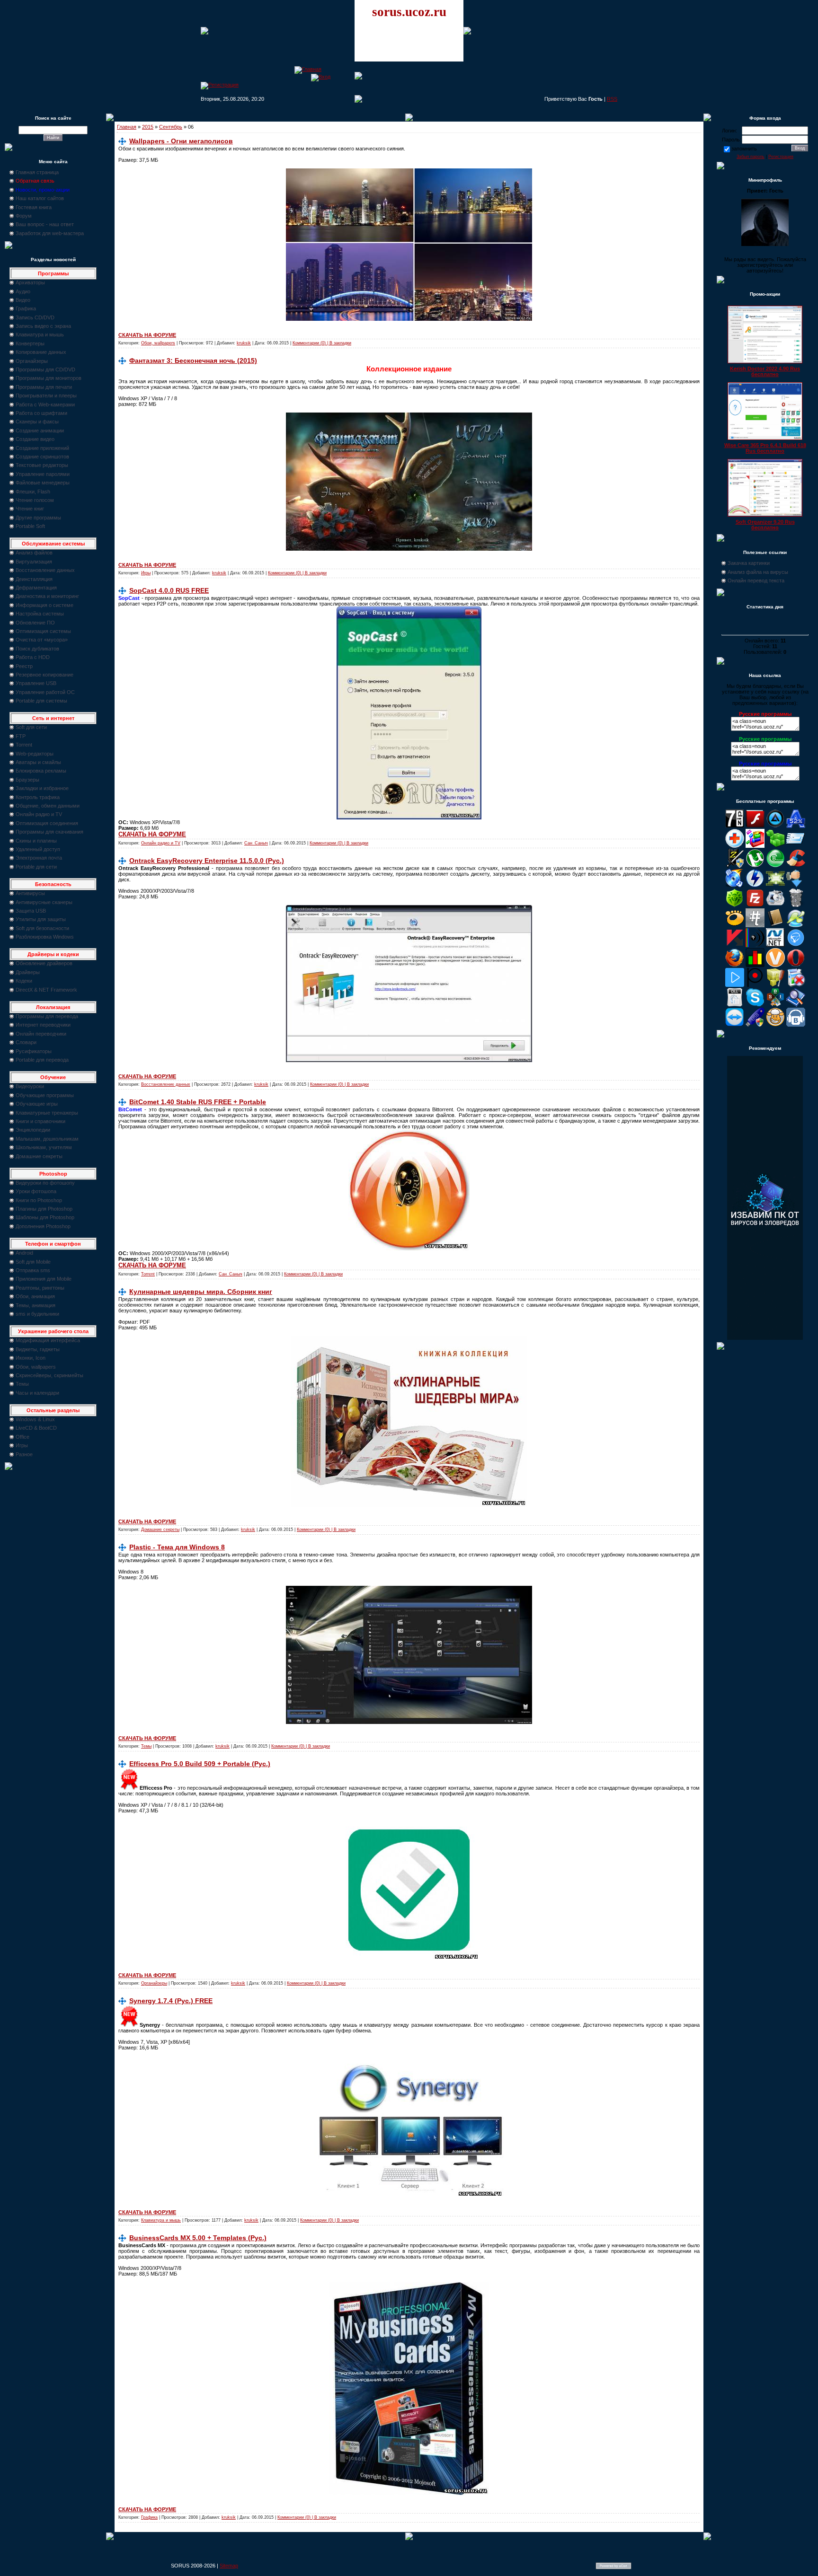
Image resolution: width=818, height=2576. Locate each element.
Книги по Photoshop (39, 1200)
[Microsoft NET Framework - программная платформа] (775, 945)
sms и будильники (37, 1314)
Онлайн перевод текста (756, 580)
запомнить (744, 149)
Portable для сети (36, 867)
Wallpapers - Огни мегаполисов (181, 141)
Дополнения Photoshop (43, 1226)
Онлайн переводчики (41, 1034)
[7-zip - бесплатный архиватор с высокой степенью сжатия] (735, 826)
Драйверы (28, 972)
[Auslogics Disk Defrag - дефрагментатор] (755, 846)
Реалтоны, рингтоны (40, 1288)
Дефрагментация (36, 588)
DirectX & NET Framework (46, 990)
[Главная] (308, 69)
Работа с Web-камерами (45, 404)
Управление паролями (43, 474)
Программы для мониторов (49, 378)
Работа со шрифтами (41, 413)
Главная (127, 127)
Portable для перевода (42, 1060)
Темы (22, 1384)
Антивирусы (30, 893)
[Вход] (321, 77)
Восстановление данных (45, 570)
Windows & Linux (35, 1419)
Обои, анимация (35, 1296)
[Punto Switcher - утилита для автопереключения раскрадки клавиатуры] (755, 985)
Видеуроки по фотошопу (45, 1183)
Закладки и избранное (42, 788)
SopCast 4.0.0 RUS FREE (169, 590)
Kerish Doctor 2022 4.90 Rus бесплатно (765, 371)
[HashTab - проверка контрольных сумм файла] (755, 925)
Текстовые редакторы (42, 465)
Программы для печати (44, 387)
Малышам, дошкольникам (47, 1139)
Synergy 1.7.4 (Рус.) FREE (171, 2001)
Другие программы (38, 518)
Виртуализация (34, 562)
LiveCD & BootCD (36, 1428)
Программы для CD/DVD (45, 369)
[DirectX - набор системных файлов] (775, 886)
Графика (26, 308)
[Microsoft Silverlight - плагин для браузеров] (796, 945)
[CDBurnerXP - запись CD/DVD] (735, 886)
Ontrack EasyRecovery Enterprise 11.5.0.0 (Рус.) (207, 861)
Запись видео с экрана (43, 326)
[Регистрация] (220, 85)
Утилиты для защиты (41, 919)
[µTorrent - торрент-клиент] (755, 866)
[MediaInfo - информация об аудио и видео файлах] (755, 945)
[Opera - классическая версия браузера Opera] (796, 965)
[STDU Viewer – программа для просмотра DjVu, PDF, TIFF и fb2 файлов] (796, 1005)
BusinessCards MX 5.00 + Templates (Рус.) (198, 2238)
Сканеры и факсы (37, 422)
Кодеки (24, 981)
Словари (26, 1042)
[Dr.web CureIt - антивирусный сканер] (735, 906)
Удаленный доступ (38, 849)
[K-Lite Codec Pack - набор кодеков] (796, 925)
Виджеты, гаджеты (38, 1349)
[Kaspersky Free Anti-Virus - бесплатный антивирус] (735, 945)
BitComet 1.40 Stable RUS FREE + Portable (198, 1102)
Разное (24, 1454)
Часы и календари (37, 1393)
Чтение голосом (35, 500)
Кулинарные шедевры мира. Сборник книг (201, 1292)
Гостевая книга (34, 207)
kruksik (244, 343)
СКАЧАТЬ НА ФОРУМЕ (147, 335)
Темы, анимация (36, 1305)
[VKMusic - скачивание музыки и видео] (796, 1025)
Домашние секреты (39, 1156)
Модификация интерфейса (48, 1340)
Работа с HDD (33, 657)
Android (24, 1253)
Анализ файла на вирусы (758, 572)
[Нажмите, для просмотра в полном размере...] (409, 319)
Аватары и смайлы (38, 762)
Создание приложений (42, 448)
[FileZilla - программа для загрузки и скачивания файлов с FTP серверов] (755, 906)
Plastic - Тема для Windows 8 (177, 1547)
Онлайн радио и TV (39, 814)
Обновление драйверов (44, 963)
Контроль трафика (38, 797)
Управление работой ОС (45, 692)
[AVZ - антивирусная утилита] (735, 866)
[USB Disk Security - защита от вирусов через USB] (755, 1025)
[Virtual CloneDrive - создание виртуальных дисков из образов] (775, 1025)
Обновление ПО (35, 623)
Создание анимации (40, 431)
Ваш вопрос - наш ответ (45, 224)
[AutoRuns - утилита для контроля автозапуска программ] (796, 846)
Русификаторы (34, 1051)
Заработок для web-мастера (50, 233)
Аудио (23, 291)
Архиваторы (30, 282)
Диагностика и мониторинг (47, 596)
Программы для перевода (47, 1016)
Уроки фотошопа (36, 1191)
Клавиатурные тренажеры (47, 1113)
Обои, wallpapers (36, 1367)
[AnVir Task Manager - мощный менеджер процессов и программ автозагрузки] (735, 846)
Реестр (24, 666)
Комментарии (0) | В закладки (322, 343)
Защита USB (31, 911)
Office (22, 1437)
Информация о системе (44, 605)
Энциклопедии (33, 1130)
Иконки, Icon (31, 1358)
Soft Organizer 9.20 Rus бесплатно (765, 525)
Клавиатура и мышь (40, 334)
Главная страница (37, 172)
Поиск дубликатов (37, 649)
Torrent (24, 745)
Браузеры (27, 780)
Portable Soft (30, 526)
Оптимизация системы (43, 631)
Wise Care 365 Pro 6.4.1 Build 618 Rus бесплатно (765, 448)
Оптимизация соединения (47, 823)
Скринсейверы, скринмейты (49, 1375)
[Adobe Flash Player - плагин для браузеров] (755, 826)
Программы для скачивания (49, 832)
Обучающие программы (45, 1095)
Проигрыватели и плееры (46, 396)
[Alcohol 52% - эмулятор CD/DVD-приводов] (796, 826)
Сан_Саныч (256, 843)
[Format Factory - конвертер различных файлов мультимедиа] (775, 906)
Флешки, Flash (33, 492)
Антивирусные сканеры (44, 902)
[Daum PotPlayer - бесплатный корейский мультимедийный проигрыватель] (735, 985)
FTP (21, 736)
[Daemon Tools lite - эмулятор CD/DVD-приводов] (755, 886)
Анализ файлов (34, 553)
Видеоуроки (30, 1086)
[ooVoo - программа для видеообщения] (775, 965)
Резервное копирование (44, 675)
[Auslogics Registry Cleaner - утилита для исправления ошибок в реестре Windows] (775, 846)
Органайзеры (32, 361)
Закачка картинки (749, 563)
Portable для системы (41, 701)
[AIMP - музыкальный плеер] (775, 826)
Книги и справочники (40, 1121)
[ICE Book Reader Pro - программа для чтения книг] (775, 925)
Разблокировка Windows (45, 937)
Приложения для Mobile (44, 1279)
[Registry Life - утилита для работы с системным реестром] (775, 985)
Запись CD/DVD (35, 317)
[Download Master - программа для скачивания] (796, 886)
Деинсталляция (34, 579)
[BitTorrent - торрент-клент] (775, 866)
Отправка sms (33, 1270)
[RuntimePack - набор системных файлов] (735, 1005)
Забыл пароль (751, 157)
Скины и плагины (36, 841)
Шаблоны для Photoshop (45, 1217)
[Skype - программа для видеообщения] (755, 1005)
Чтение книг (30, 509)
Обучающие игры (37, 1104)
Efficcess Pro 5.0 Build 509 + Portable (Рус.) (200, 1764)
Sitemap (229, 2566)
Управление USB (36, 683)
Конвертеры (30, 343)
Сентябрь (171, 127)
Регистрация (781, 157)
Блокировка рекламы (41, 771)
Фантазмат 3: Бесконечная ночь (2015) (193, 360)
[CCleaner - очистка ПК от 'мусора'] (796, 866)
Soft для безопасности (42, 928)
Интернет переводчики (43, 1025)
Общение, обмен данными (48, 806)
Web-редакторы (35, 754)
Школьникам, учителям (44, 1147)
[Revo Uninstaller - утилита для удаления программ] (796, 985)
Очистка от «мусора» (42, 640)
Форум (24, 216)
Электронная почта (39, 858)
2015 (148, 127)
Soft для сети (31, 727)
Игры (22, 1445)
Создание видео (35, 439)
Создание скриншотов (42, 457)
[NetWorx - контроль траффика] (755, 965)
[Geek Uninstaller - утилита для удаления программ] (796, 906)
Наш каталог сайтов (40, 198)
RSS (612, 99)
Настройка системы (40, 614)
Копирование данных (41, 352)
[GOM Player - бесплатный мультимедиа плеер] (735, 925)
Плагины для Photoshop (44, 1209)
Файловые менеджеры (43, 483)
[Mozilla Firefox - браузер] (735, 965)
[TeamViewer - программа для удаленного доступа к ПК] (735, 1025)
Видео (23, 300)
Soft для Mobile (33, 1262)
